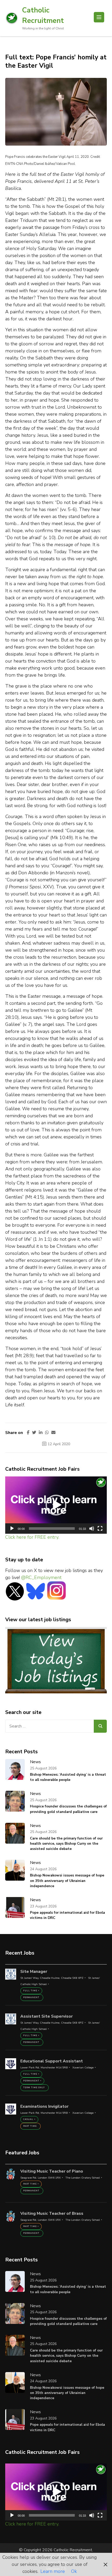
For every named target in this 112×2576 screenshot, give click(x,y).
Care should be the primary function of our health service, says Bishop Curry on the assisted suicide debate (66, 1844)
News (35, 1762)
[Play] (12, 1529)
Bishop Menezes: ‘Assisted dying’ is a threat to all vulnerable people (68, 1777)
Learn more (53, 2571)
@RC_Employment (41, 1577)
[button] (56, 1505)
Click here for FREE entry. (32, 1537)
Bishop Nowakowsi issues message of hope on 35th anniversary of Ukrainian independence (67, 1881)
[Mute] (92, 1529)
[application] (56, 1505)
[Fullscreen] (100, 1529)
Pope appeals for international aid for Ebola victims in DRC (67, 1915)
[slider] (52, 1529)
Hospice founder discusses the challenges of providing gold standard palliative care (68, 1809)
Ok (74, 2571)
